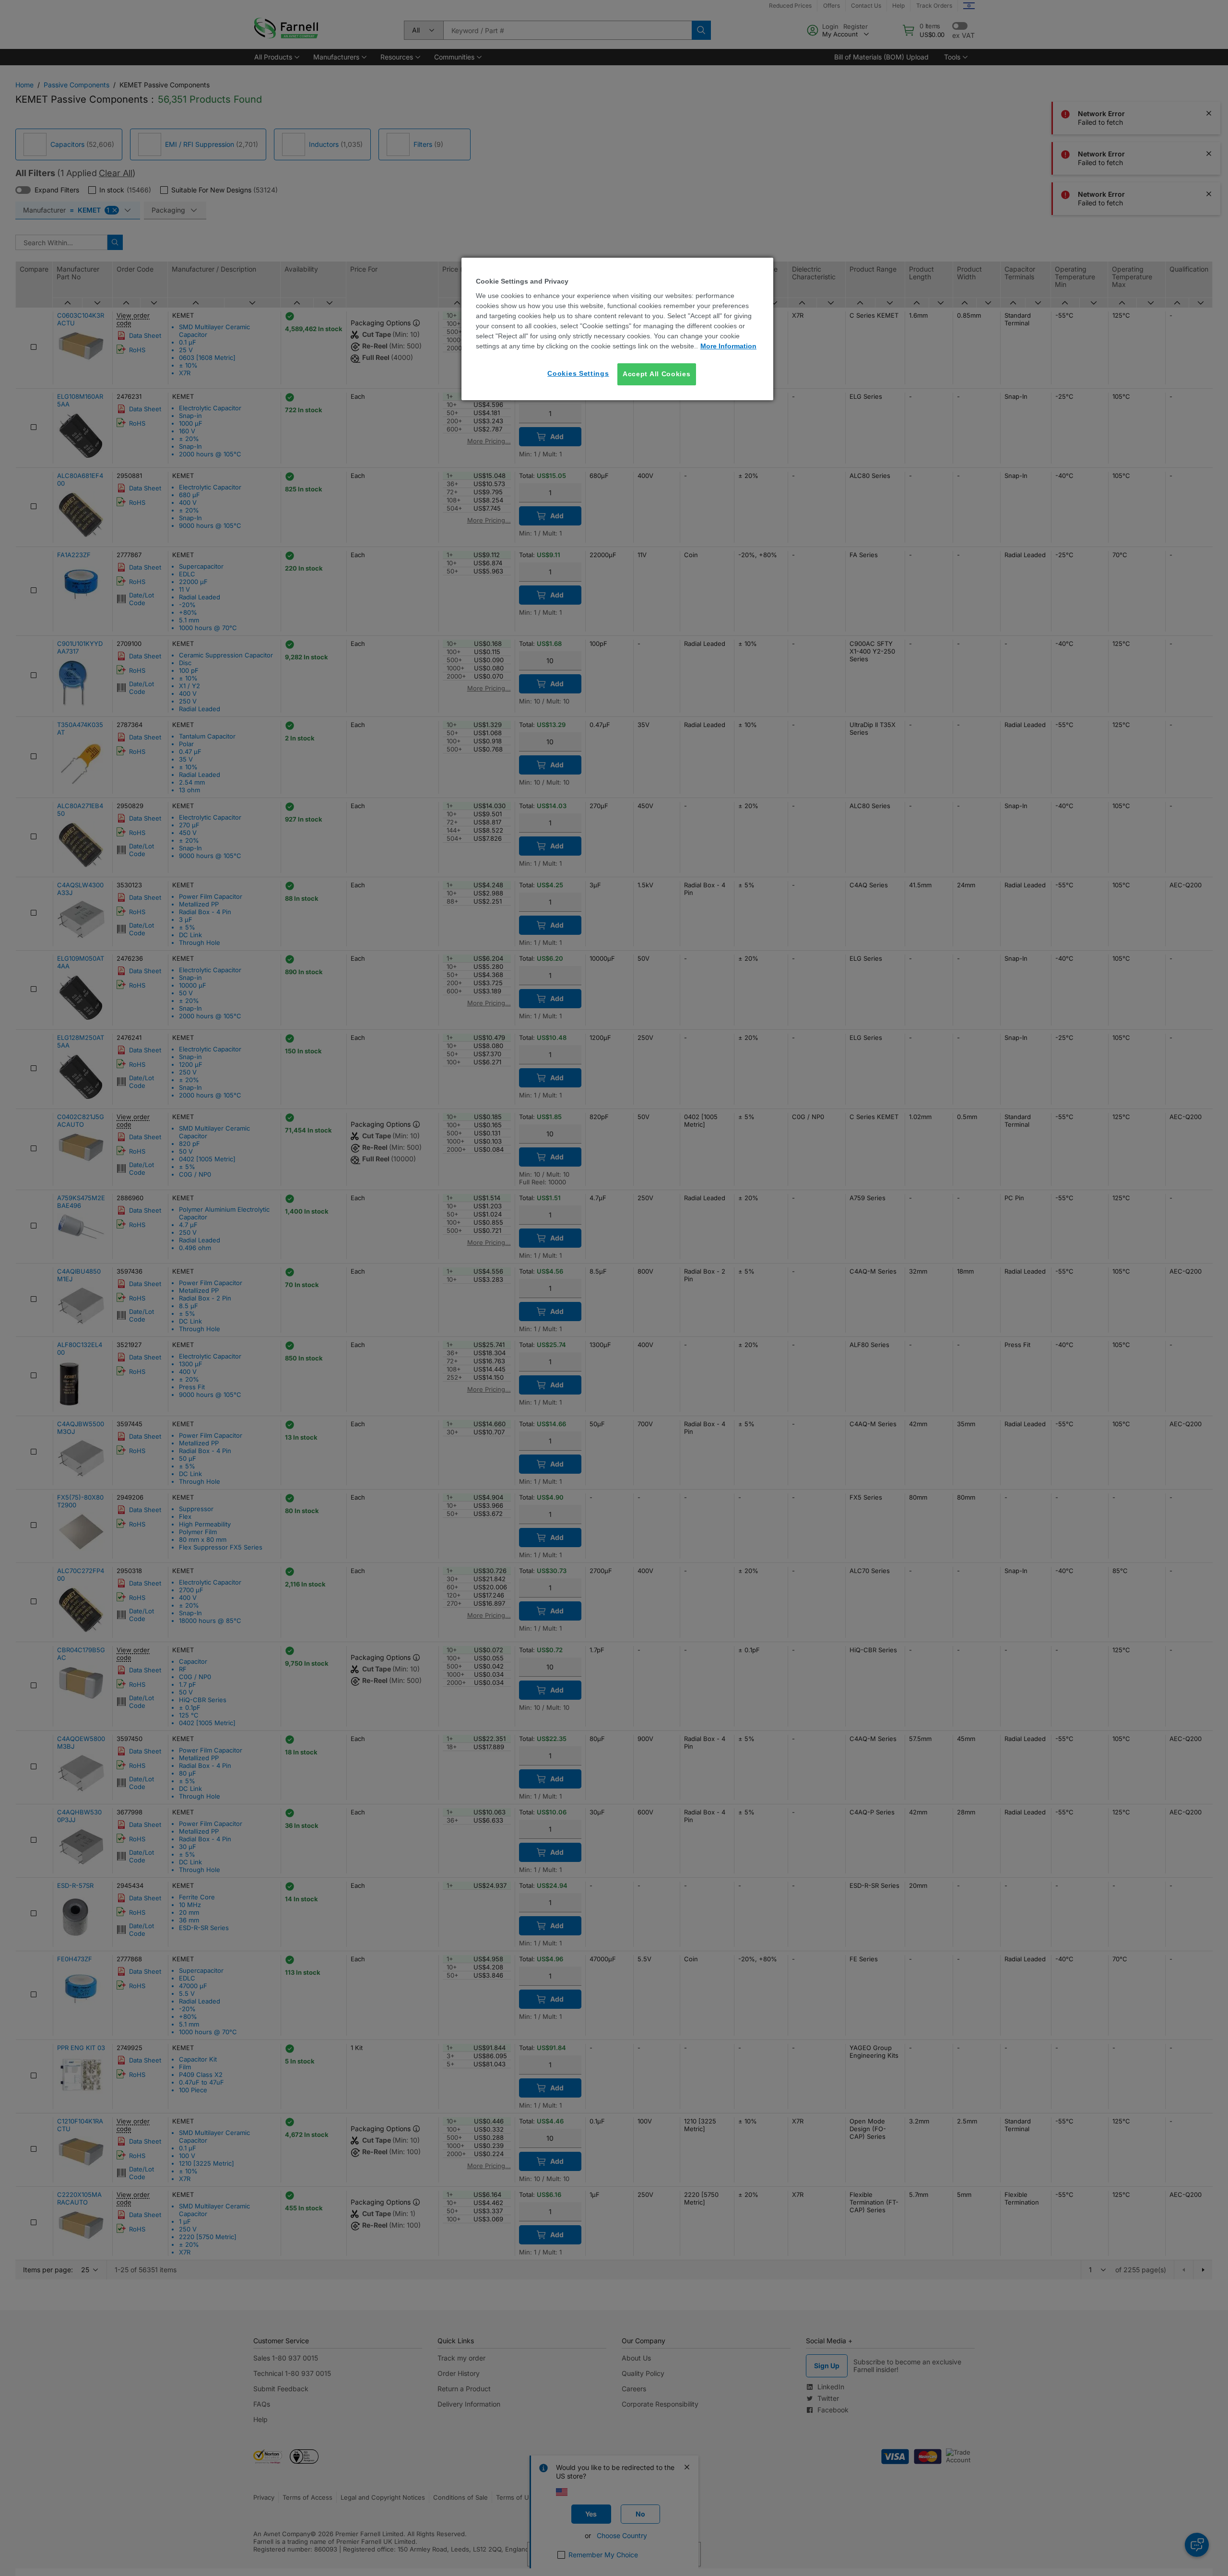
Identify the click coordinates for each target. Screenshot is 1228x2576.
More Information (728, 346)
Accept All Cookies (657, 374)
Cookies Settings (578, 373)
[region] (617, 329)
